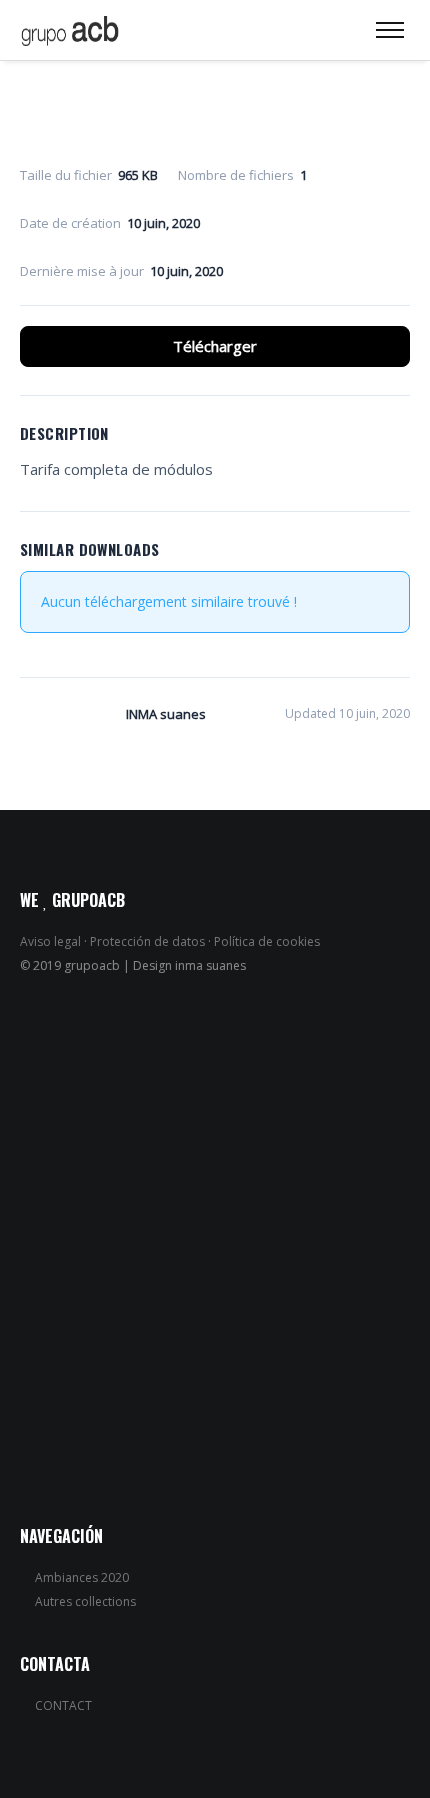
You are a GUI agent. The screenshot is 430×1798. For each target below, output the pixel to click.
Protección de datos (147, 941)
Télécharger (215, 346)
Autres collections (85, 1601)
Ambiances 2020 (82, 1577)
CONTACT (63, 1705)
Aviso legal (50, 941)
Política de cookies (267, 941)
